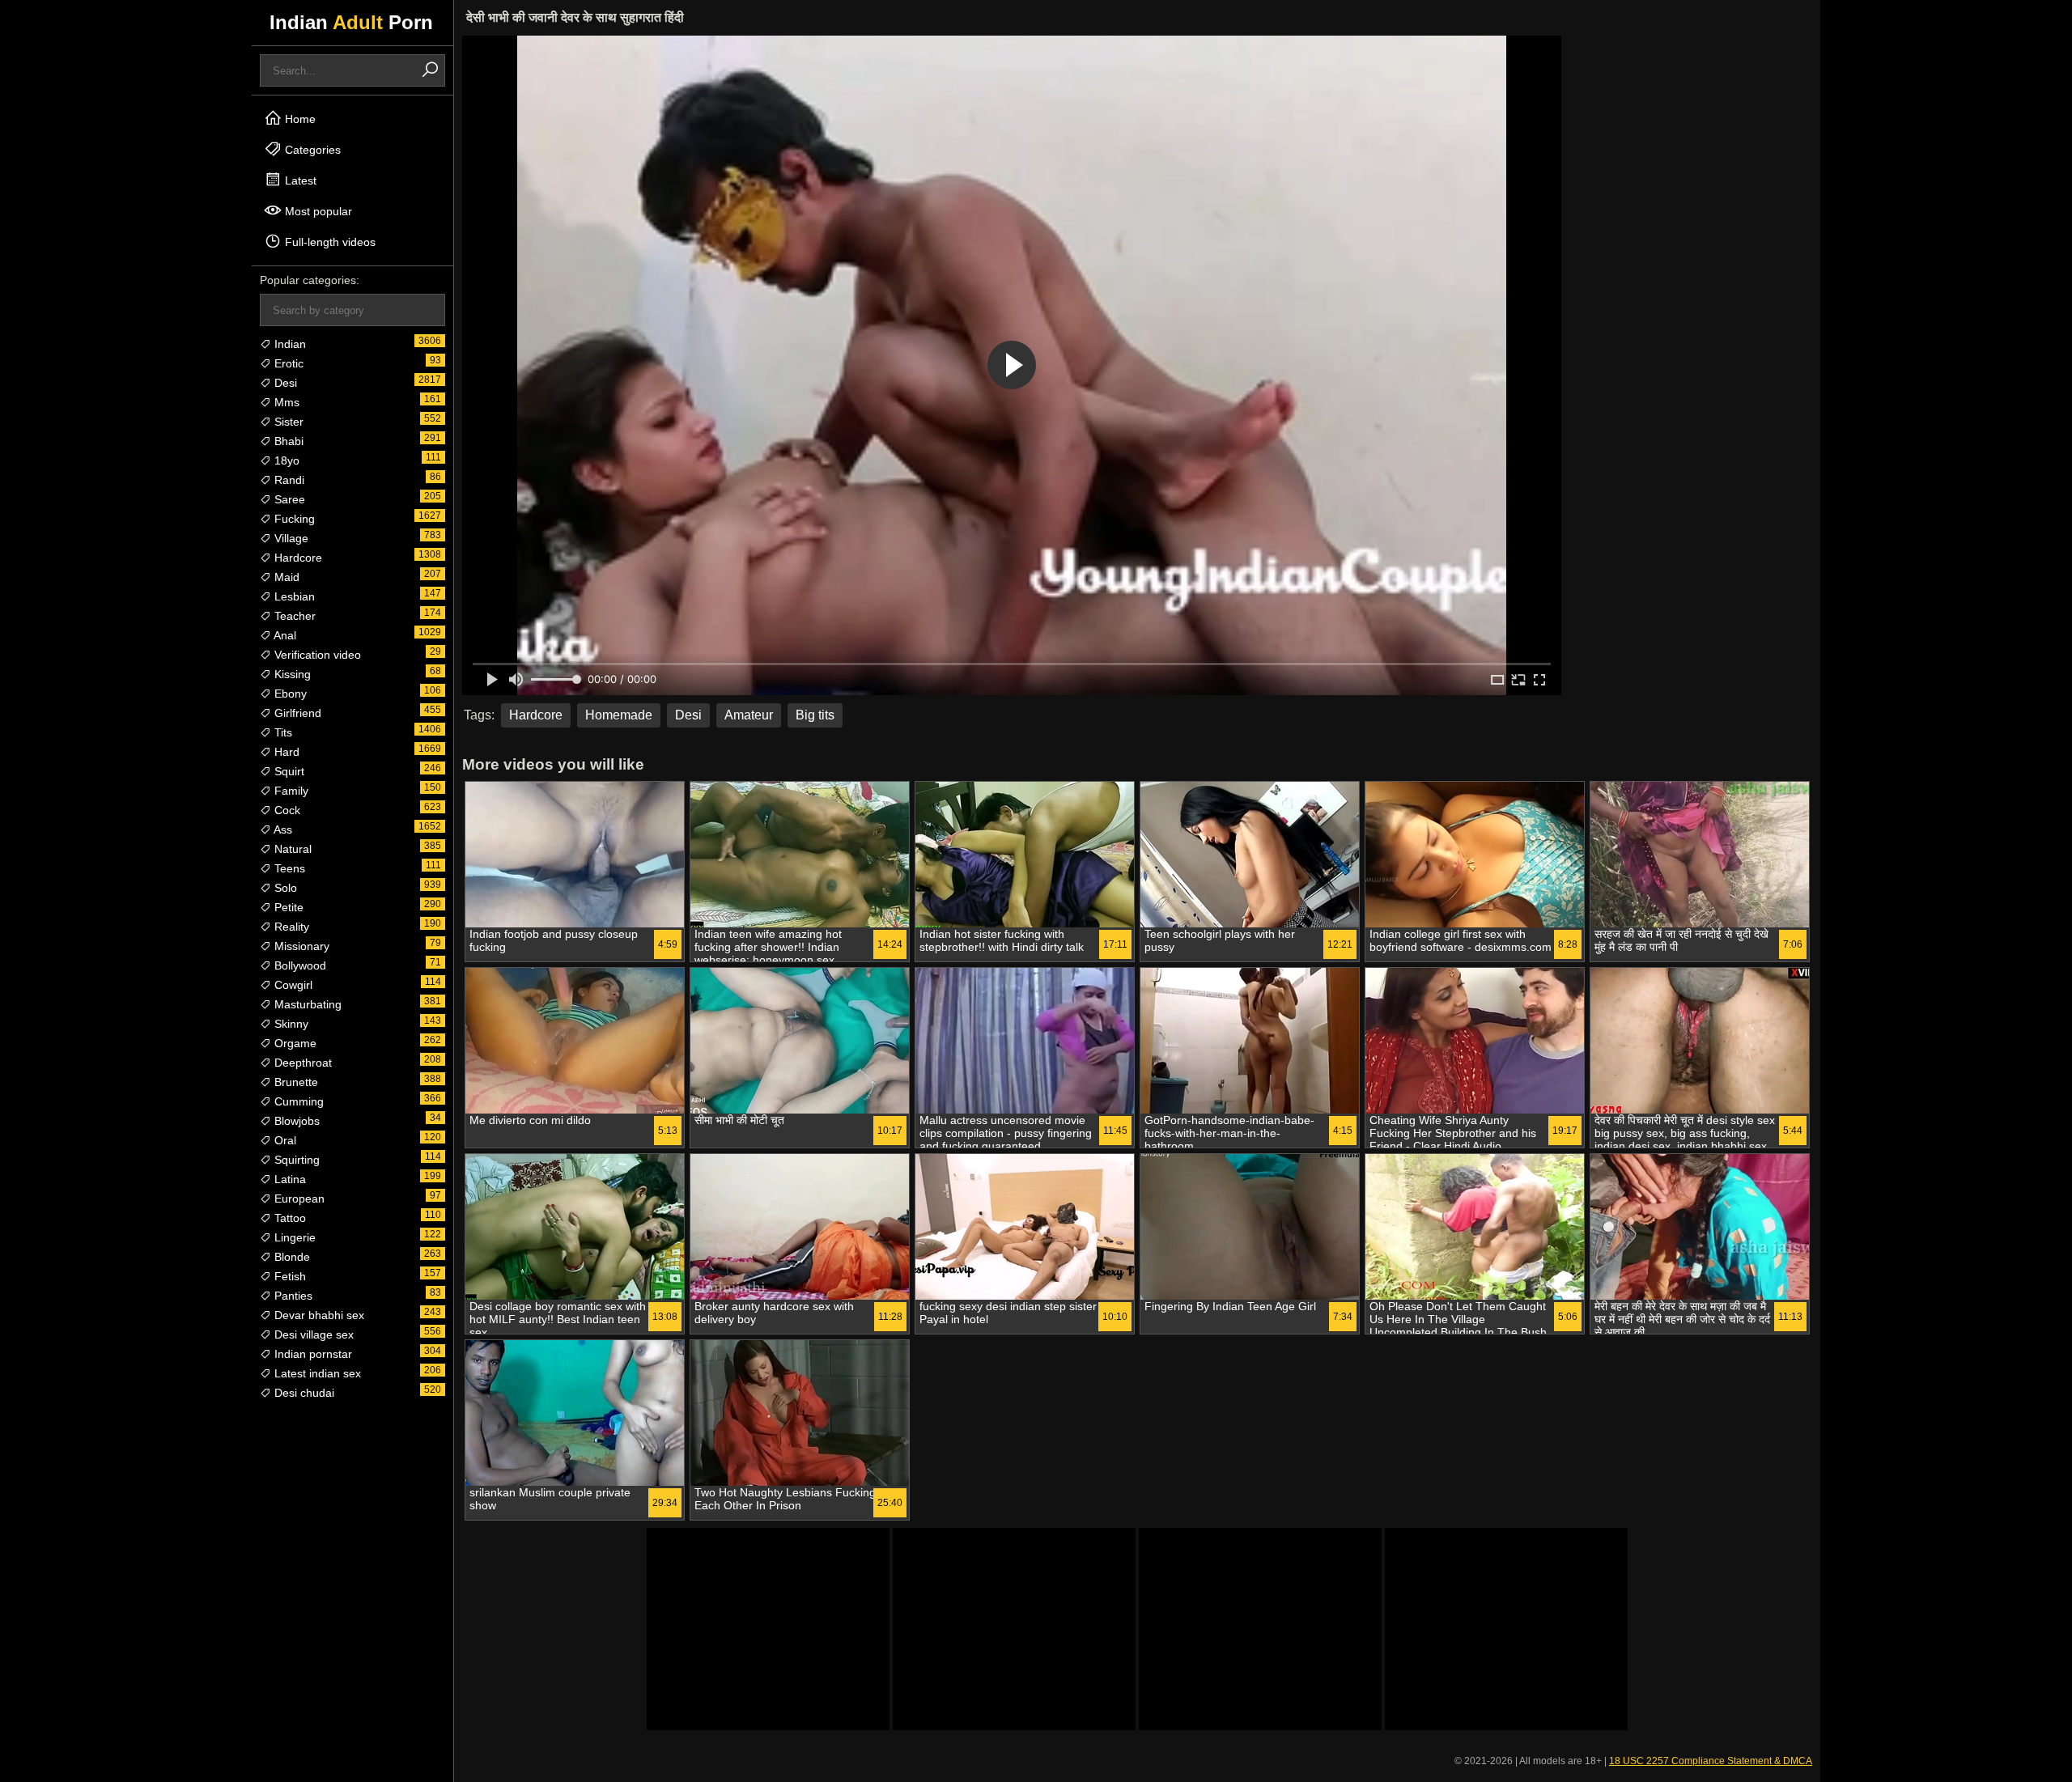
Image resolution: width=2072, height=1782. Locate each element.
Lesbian (293, 596)
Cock (286, 810)
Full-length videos (329, 242)
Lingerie (293, 1237)
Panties (292, 1296)
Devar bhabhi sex (318, 1315)
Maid (285, 577)
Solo (284, 888)
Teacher (293, 616)
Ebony (289, 694)
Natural (291, 849)
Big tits (815, 715)
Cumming (297, 1101)
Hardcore (297, 558)
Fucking (293, 519)
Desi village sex (312, 1334)
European (298, 1199)
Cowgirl (292, 985)
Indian (289, 344)
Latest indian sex (316, 1373)
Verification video (316, 655)
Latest (299, 180)
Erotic (287, 363)
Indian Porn (351, 22)
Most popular (317, 211)
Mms (285, 402)
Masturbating (306, 1004)
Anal (284, 635)
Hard (285, 752)
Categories (311, 150)
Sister (287, 422)
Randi (288, 480)
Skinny (290, 1024)
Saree (288, 499)
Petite (287, 907)
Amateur (749, 715)
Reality (290, 927)
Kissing (291, 674)
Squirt (288, 771)
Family (290, 791)
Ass (282, 829)
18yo (285, 460)
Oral (284, 1140)
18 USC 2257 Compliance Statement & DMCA (1711, 1761)
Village (290, 538)
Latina (289, 1179)
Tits (282, 732)
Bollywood (299, 965)
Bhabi (287, 441)
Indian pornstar (312, 1354)
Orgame (294, 1043)
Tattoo (289, 1218)
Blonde (291, 1257)
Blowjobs (295, 1121)
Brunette (295, 1082)
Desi (284, 383)
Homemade (619, 715)
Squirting (295, 1160)
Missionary (300, 946)
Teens (288, 868)
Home (299, 119)
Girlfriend (296, 713)
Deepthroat (301, 1063)
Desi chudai (303, 1393)
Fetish (289, 1276)
